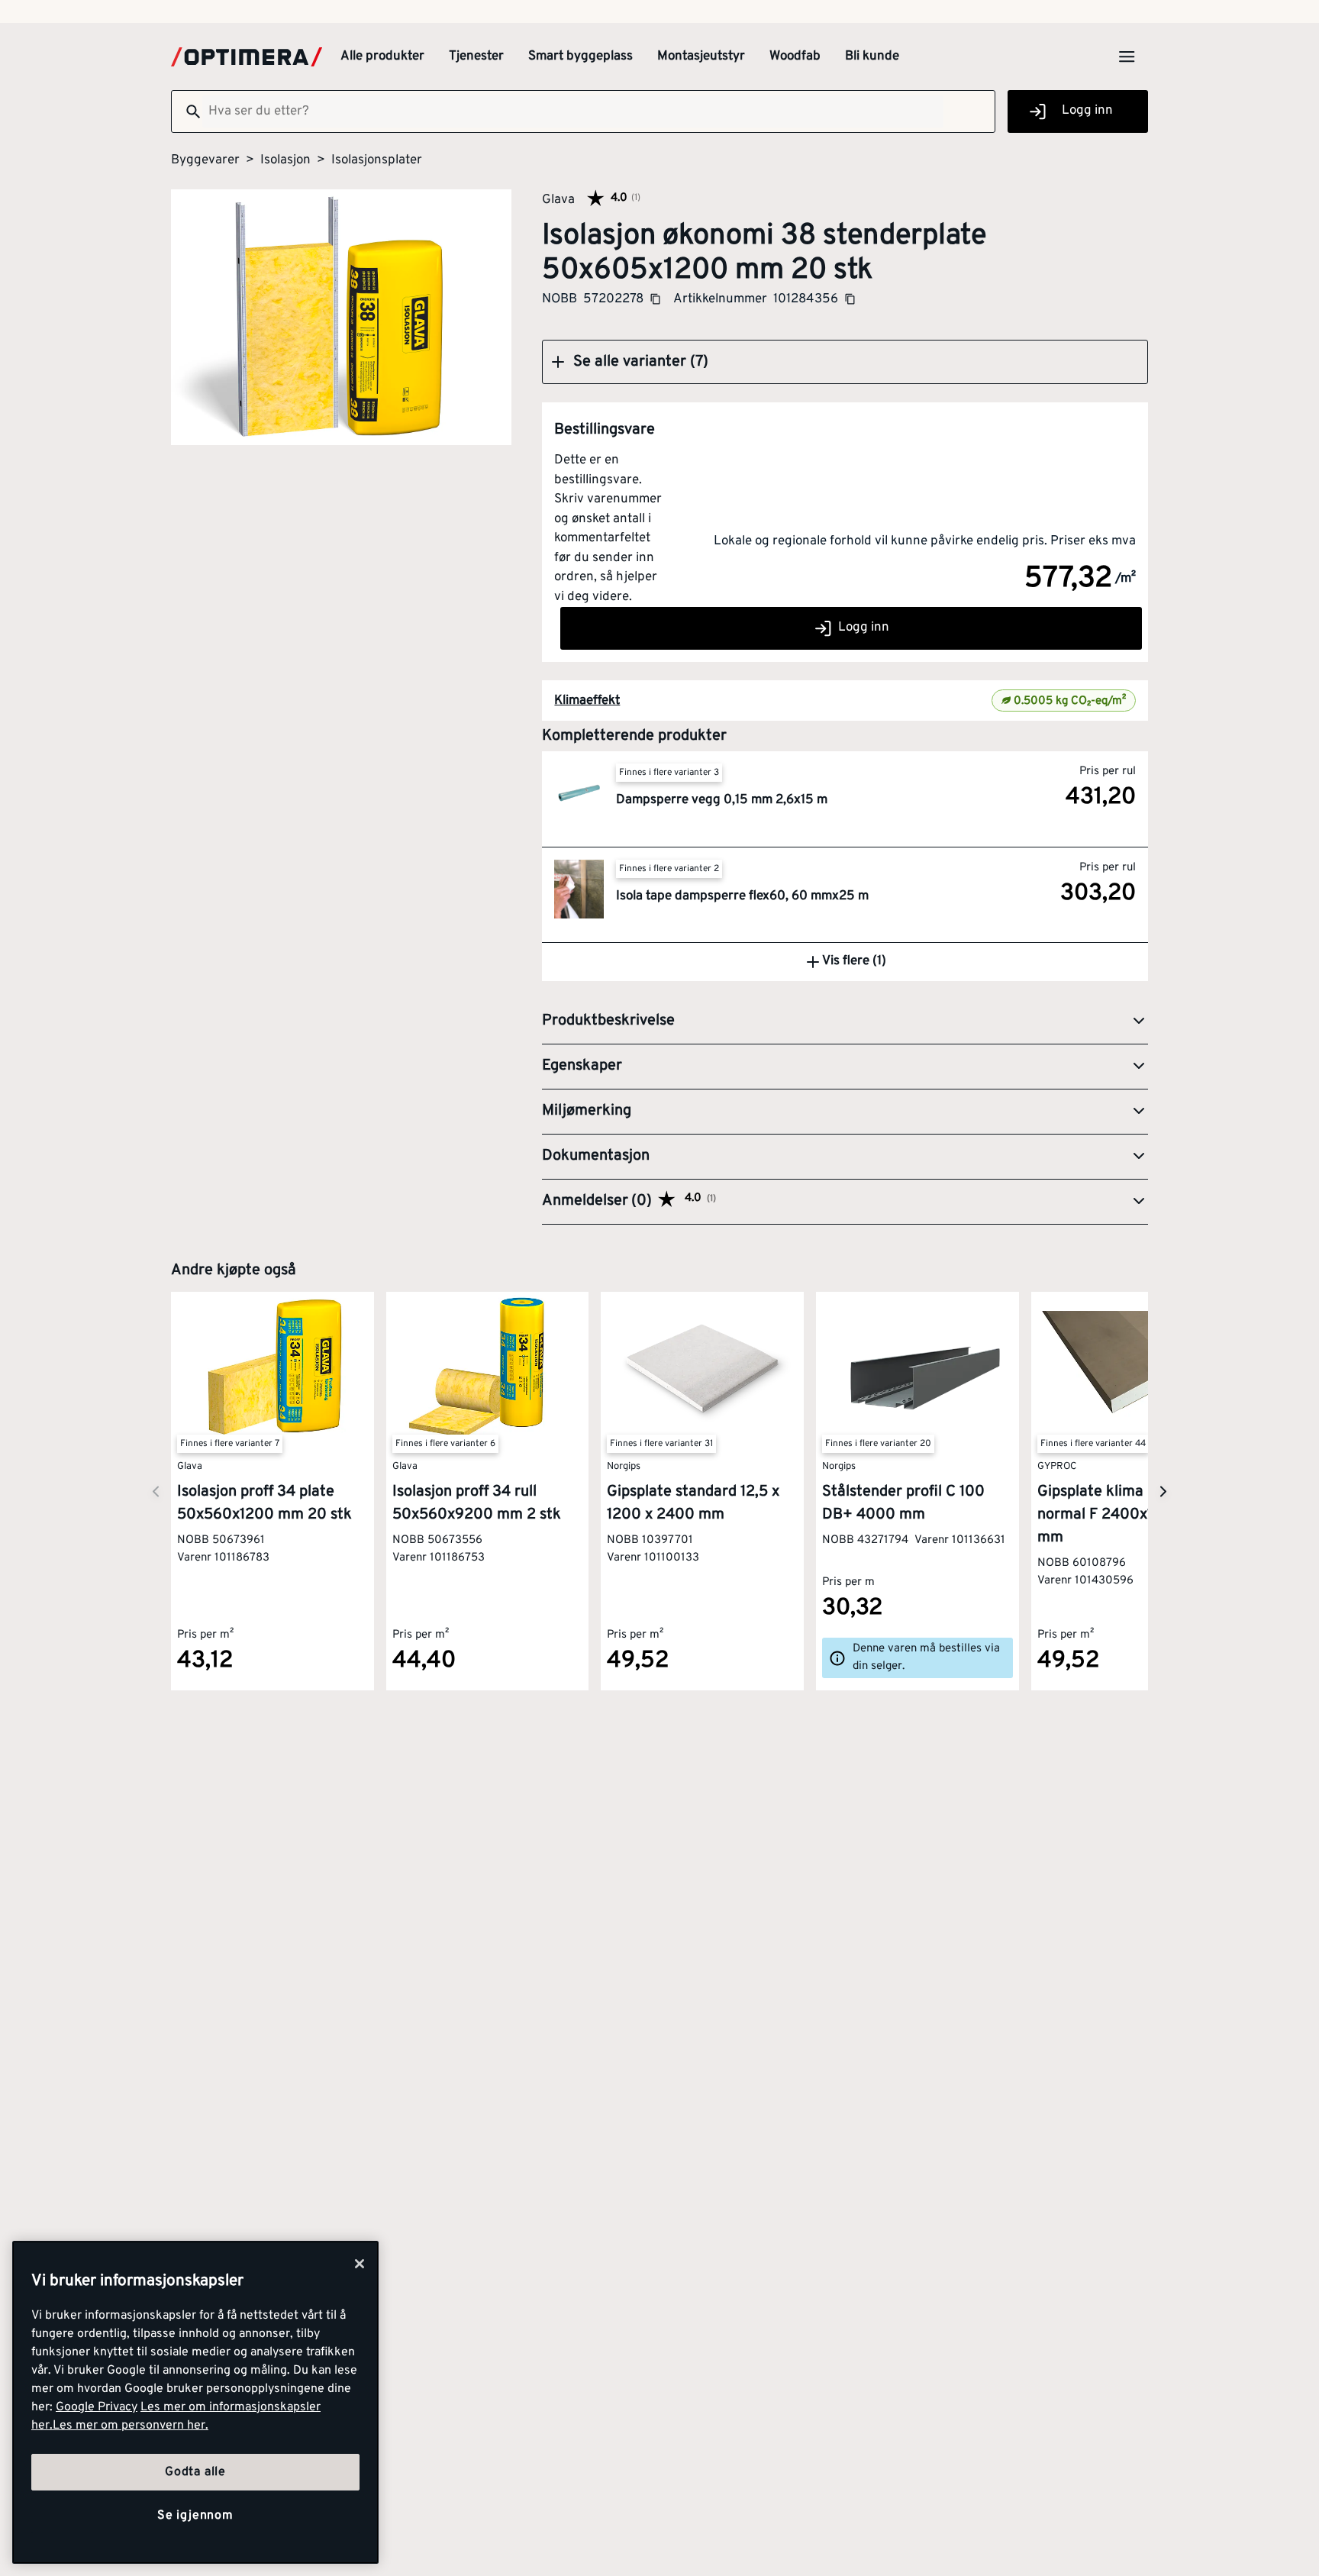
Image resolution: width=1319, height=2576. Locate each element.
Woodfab (795, 56)
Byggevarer (205, 160)
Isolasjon (285, 160)
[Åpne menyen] (1127, 56)
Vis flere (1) (854, 961)
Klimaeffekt (587, 701)
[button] (845, 362)
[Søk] (187, 111)
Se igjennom (195, 2516)
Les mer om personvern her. (131, 2426)
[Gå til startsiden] (247, 57)
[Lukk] (360, 2264)
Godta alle (195, 2472)
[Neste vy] (156, 1491)
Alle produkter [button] (382, 56)
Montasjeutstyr (701, 56)
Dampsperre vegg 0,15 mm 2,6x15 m (722, 800)
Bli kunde (872, 56)
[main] (195, 2402)
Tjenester (476, 56)
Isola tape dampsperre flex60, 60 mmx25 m (742, 896)
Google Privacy (97, 2407)
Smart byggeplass (580, 56)
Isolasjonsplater (377, 160)
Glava (558, 199)
